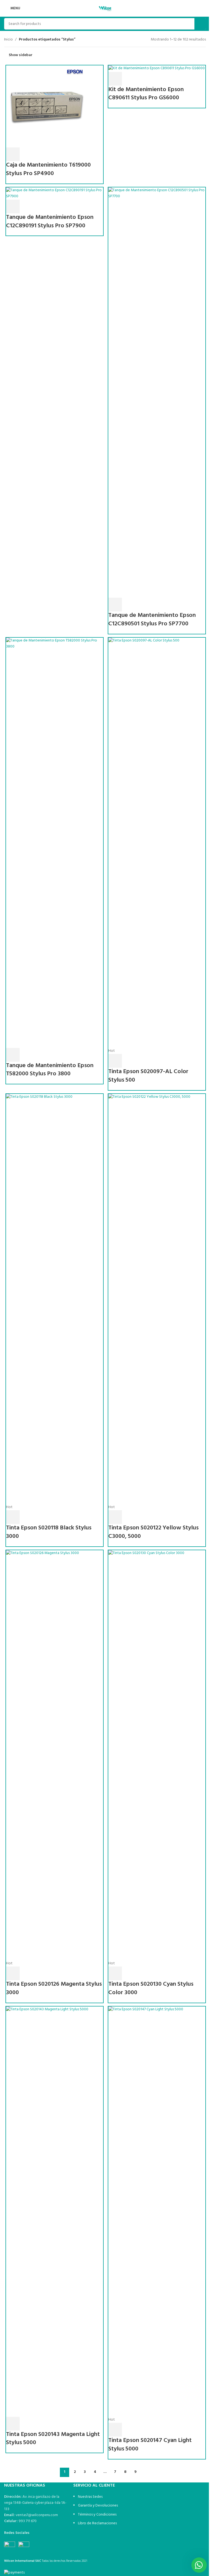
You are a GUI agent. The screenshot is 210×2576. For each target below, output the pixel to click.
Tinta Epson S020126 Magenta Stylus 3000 (54, 1988)
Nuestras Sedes (90, 2497)
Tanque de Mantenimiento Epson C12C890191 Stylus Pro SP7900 (50, 222)
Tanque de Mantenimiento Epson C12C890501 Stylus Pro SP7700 (152, 620)
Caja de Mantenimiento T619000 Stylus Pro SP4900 (48, 169)
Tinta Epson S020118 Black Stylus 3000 (49, 1532)
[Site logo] (105, 8)
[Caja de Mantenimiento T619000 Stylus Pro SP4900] (47, 107)
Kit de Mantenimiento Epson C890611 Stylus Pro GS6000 (146, 94)
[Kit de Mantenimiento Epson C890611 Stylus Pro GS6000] (157, 69)
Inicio (8, 40)
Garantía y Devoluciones (98, 2506)
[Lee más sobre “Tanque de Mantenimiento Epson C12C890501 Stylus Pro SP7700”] (115, 605)
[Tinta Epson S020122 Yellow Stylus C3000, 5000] (157, 1299)
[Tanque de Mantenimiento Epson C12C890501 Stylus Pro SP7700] (157, 393)
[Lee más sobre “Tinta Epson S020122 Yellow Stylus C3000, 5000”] (115, 1517)
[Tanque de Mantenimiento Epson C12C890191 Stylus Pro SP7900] (55, 194)
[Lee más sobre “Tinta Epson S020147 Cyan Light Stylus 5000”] (115, 2430)
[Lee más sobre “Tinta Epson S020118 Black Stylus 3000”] (13, 1517)
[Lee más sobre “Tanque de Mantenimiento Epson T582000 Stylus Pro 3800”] (13, 1055)
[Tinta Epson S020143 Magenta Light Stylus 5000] (55, 2211)
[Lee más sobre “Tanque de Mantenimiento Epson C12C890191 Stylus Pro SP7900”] (13, 207)
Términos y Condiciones (97, 2515)
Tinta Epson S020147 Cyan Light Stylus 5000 (150, 2445)
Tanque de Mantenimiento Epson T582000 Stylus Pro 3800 (50, 1070)
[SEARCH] (200, 24)
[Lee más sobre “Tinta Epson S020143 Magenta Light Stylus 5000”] (13, 2424)
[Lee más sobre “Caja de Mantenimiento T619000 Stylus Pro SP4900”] (13, 154)
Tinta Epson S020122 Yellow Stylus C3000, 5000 (153, 1532)
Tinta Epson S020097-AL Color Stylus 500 (148, 1076)
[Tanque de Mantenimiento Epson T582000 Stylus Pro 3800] (55, 843)
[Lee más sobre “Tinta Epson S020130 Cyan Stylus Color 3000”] (115, 1973)
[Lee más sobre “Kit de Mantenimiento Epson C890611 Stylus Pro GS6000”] (115, 79)
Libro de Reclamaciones (97, 2523)
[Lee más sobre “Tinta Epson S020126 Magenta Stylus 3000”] (13, 1973)
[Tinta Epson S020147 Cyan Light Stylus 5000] (157, 2211)
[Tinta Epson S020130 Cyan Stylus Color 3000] (157, 1755)
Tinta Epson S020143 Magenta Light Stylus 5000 (53, 2439)
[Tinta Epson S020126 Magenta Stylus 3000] (55, 1755)
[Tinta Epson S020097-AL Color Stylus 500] (157, 843)
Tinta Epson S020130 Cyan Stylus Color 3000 (151, 1988)
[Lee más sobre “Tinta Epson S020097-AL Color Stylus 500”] (115, 1061)
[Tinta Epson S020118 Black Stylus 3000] (55, 1299)
